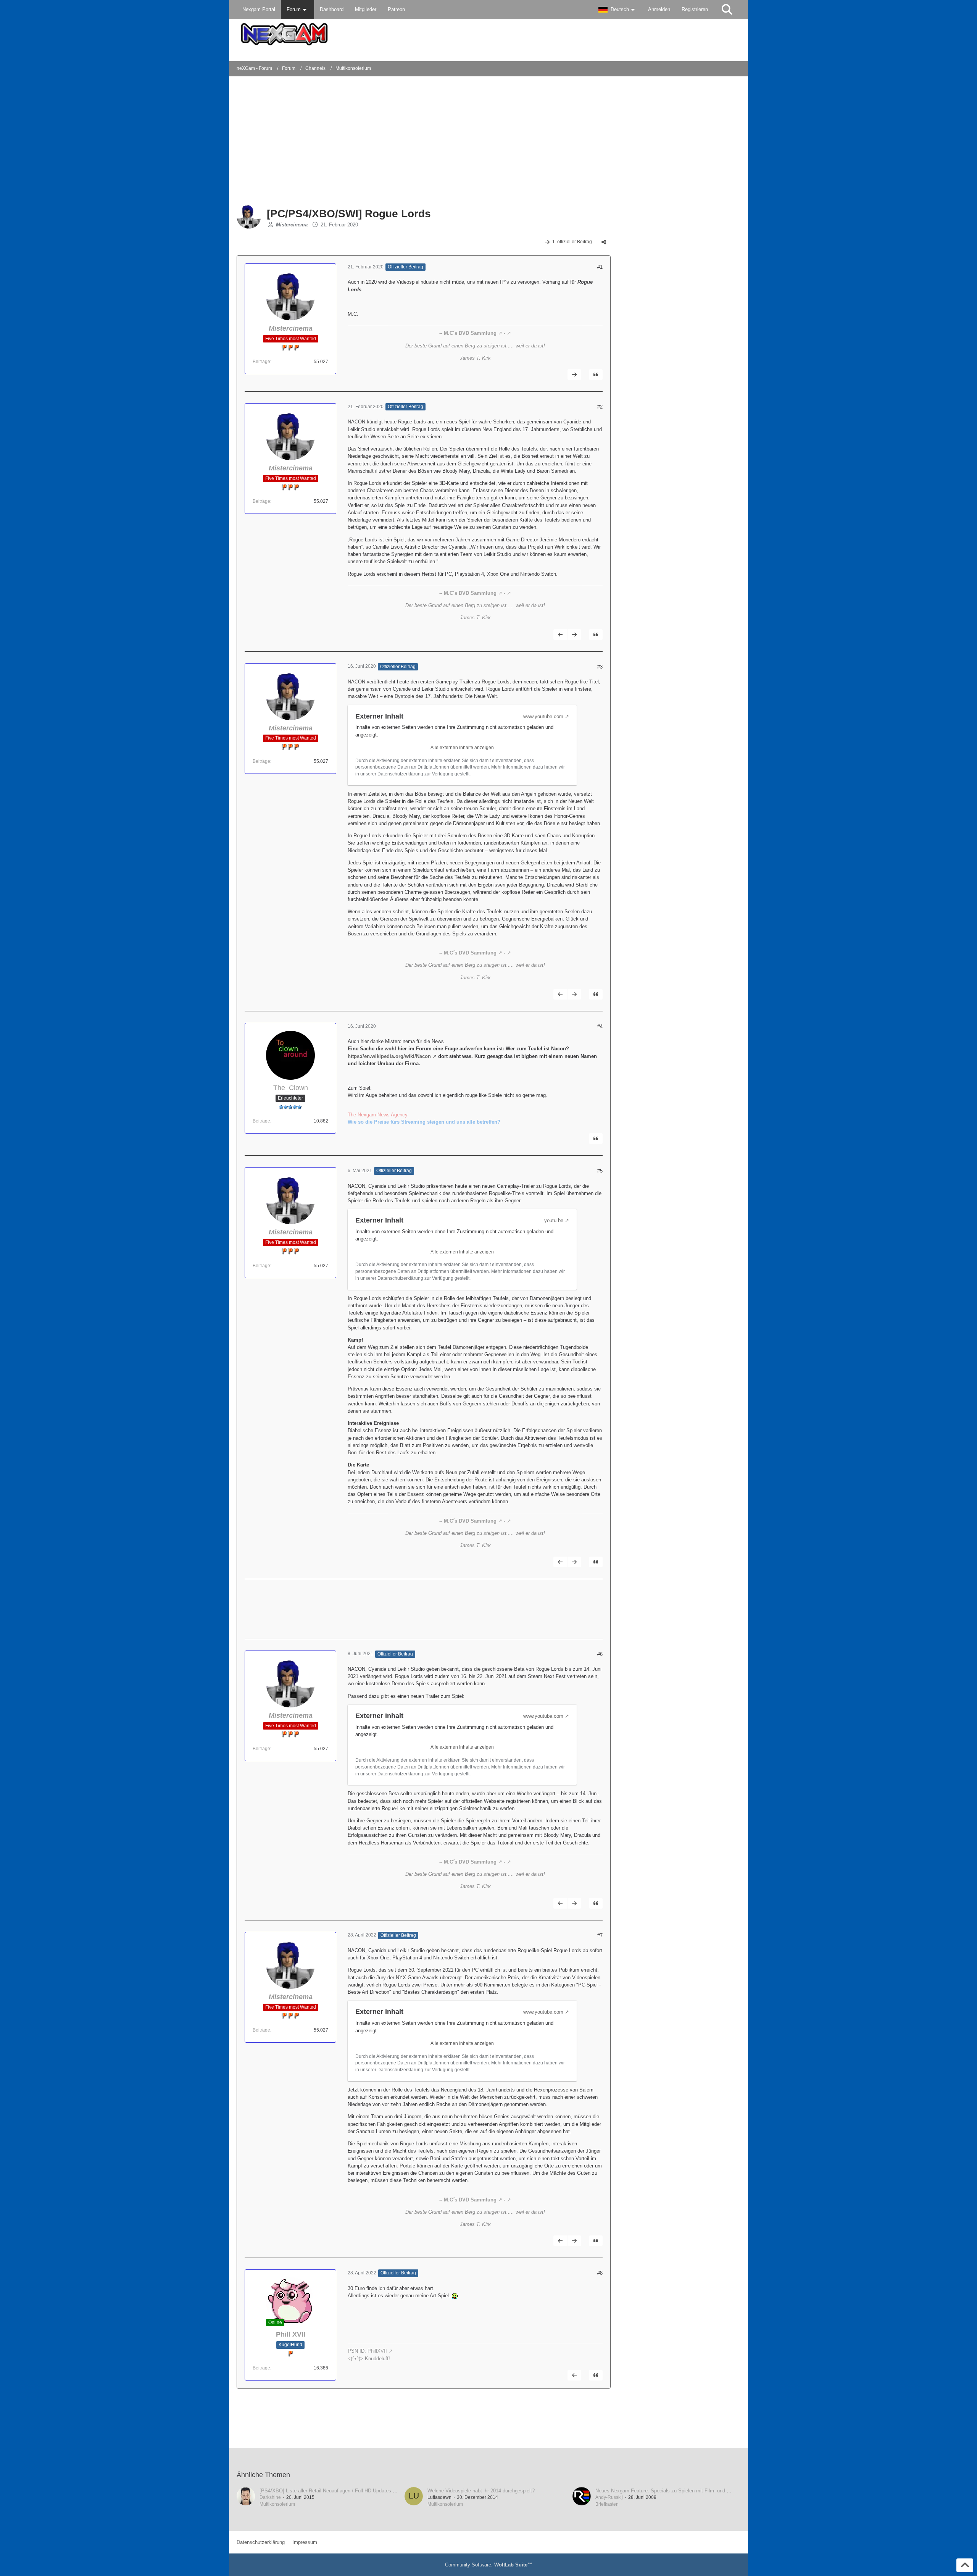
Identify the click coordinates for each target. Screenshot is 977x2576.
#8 (600, 2273)
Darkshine (270, 2497)
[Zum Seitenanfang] (965, 2565)
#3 (600, 667)
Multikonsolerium (277, 2504)
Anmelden (659, 9)
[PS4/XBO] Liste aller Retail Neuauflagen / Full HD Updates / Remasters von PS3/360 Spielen (364, 2491)
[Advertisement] (360, 141)
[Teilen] (604, 242)
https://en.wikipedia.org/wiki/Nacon (389, 1056)
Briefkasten (607, 2504)
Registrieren (695, 9)
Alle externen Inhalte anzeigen (462, 748)
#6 (600, 1654)
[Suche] (727, 10)
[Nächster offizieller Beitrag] (574, 375)
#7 (600, 1936)
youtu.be (554, 1220)
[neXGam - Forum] (488, 34)
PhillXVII (377, 2351)
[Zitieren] (596, 375)
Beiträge (261, 362)
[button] (617, 10)
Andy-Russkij (609, 2497)
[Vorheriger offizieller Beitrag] (560, 635)
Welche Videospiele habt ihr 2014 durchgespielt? (481, 2491)
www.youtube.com (543, 716)
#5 (600, 1171)
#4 (600, 1026)
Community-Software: (489, 2565)
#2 (600, 407)
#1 (600, 267)
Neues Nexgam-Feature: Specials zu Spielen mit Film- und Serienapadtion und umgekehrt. (695, 2491)
